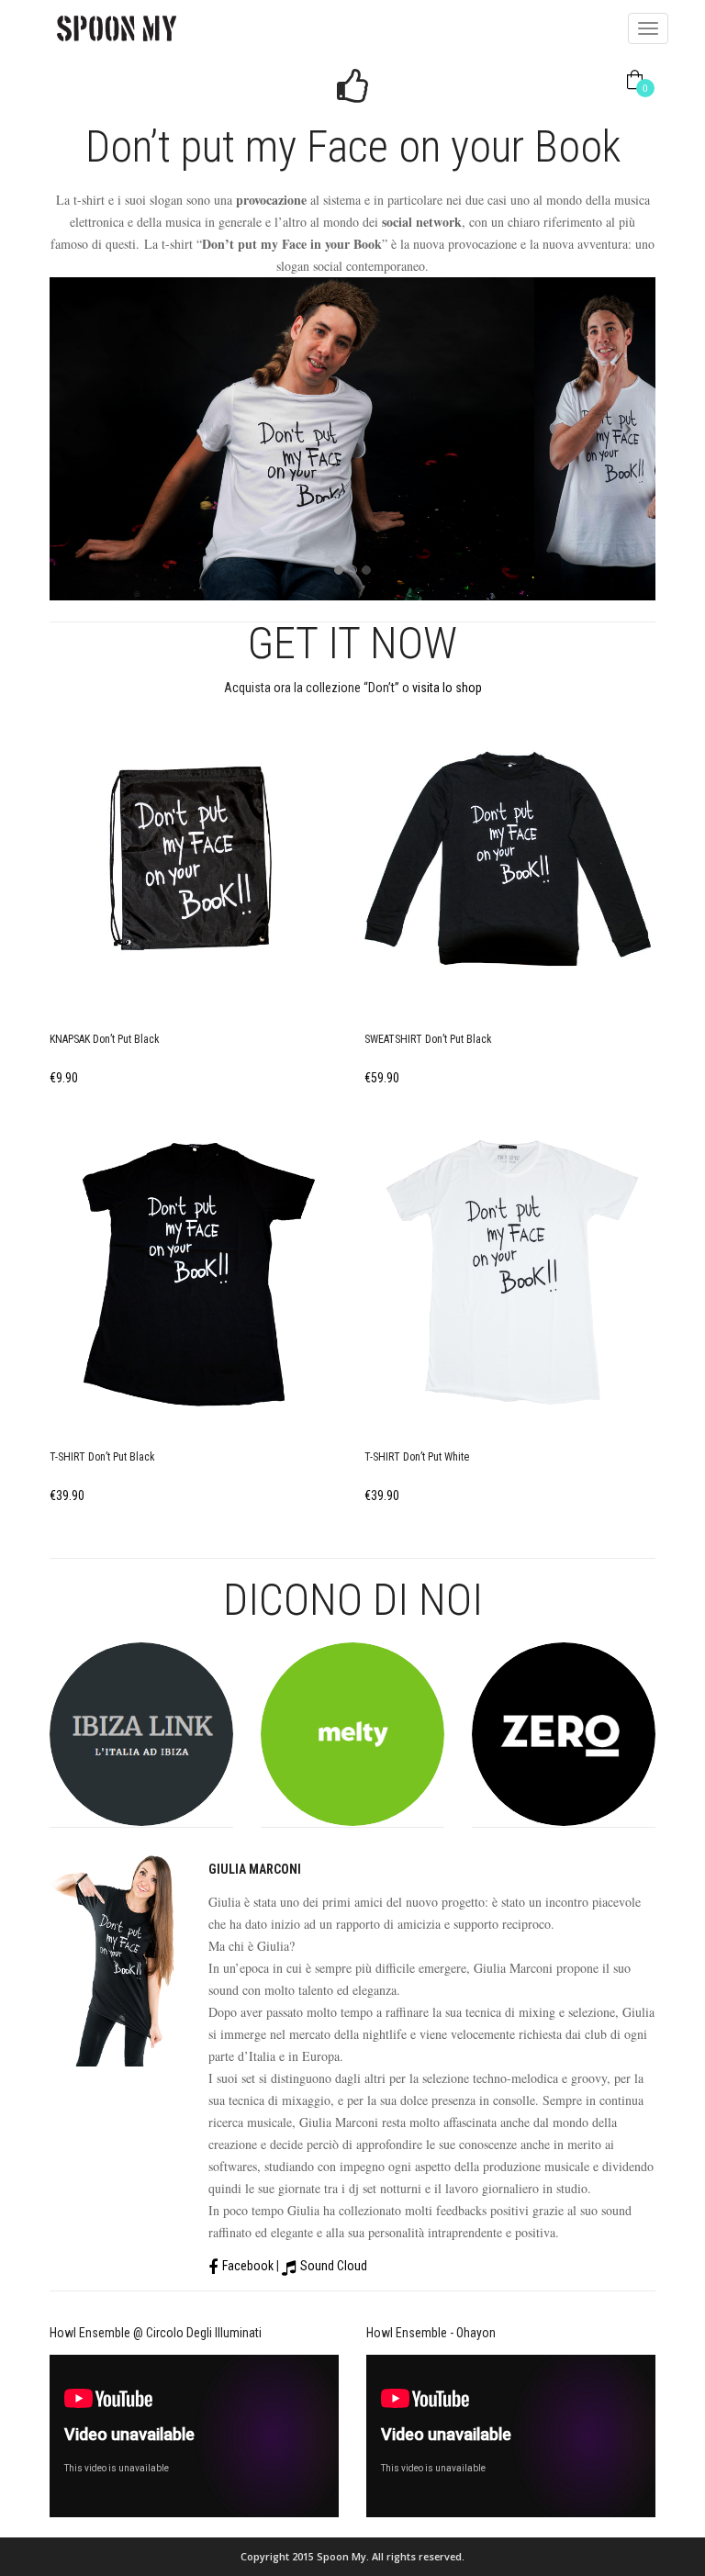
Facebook (248, 2266)
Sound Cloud (334, 2266)
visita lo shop (447, 688)
